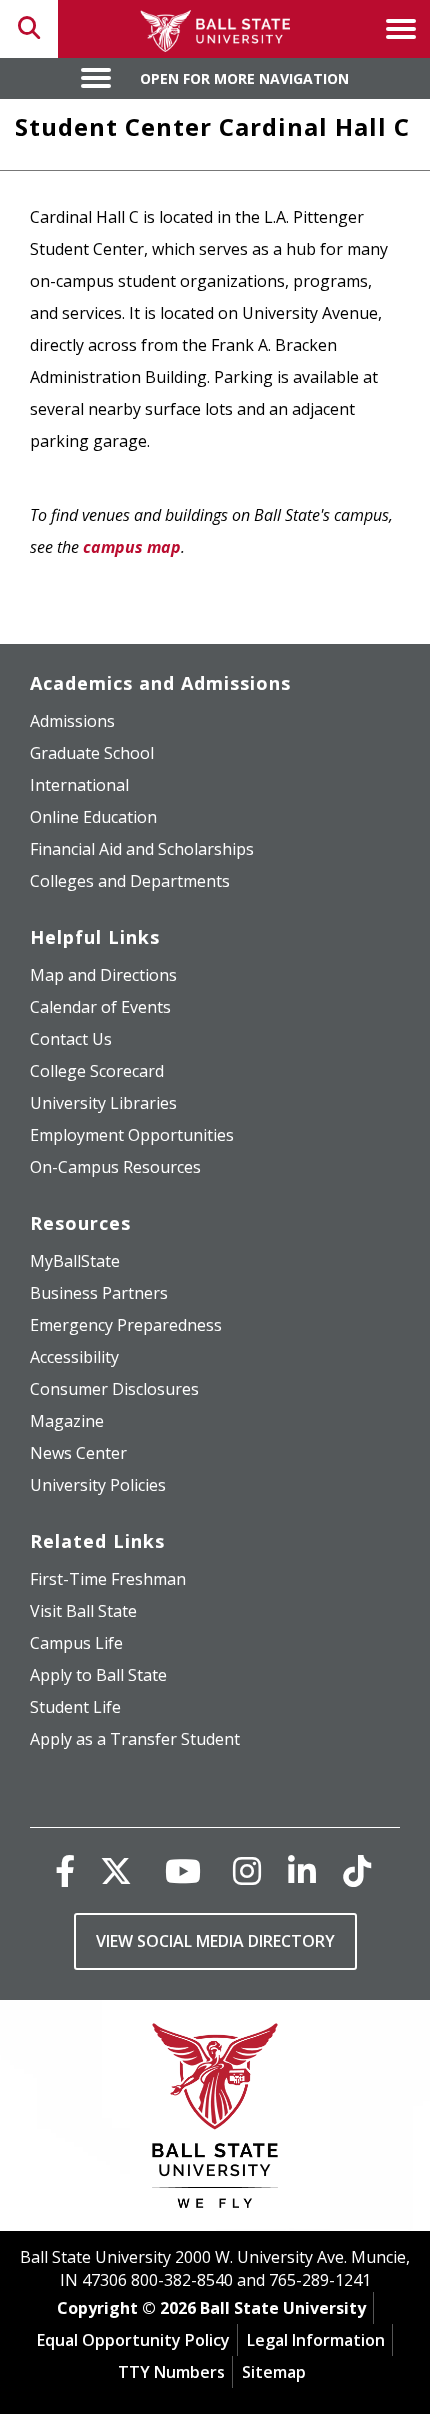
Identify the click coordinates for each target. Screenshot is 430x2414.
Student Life (75, 1707)
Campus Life (76, 1643)
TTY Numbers (171, 2372)
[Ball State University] (215, 2120)
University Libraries (103, 1103)
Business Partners (99, 1293)
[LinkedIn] (302, 1870)
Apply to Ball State (98, 1675)
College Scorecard (97, 1071)
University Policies (98, 1485)
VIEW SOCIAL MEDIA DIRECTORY (215, 1941)
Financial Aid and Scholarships (142, 849)
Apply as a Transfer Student (135, 1739)
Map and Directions (103, 975)
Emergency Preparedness (126, 1325)
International (79, 785)
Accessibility (74, 1357)
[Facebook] (65, 1870)
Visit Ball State (83, 1611)
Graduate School (92, 753)
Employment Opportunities (132, 1135)
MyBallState (75, 1261)
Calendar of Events (100, 1007)
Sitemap (274, 2372)
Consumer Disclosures (114, 1389)
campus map (132, 547)
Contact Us (71, 1039)
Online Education (93, 817)
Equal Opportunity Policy (133, 2340)
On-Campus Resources (115, 1167)
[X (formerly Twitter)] (116, 1870)
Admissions (72, 721)
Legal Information (316, 2340)
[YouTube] (183, 1870)
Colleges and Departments (130, 881)
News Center (78, 1453)
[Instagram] (247, 1870)
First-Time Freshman (108, 1579)
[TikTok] (357, 1870)
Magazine (67, 1421)
